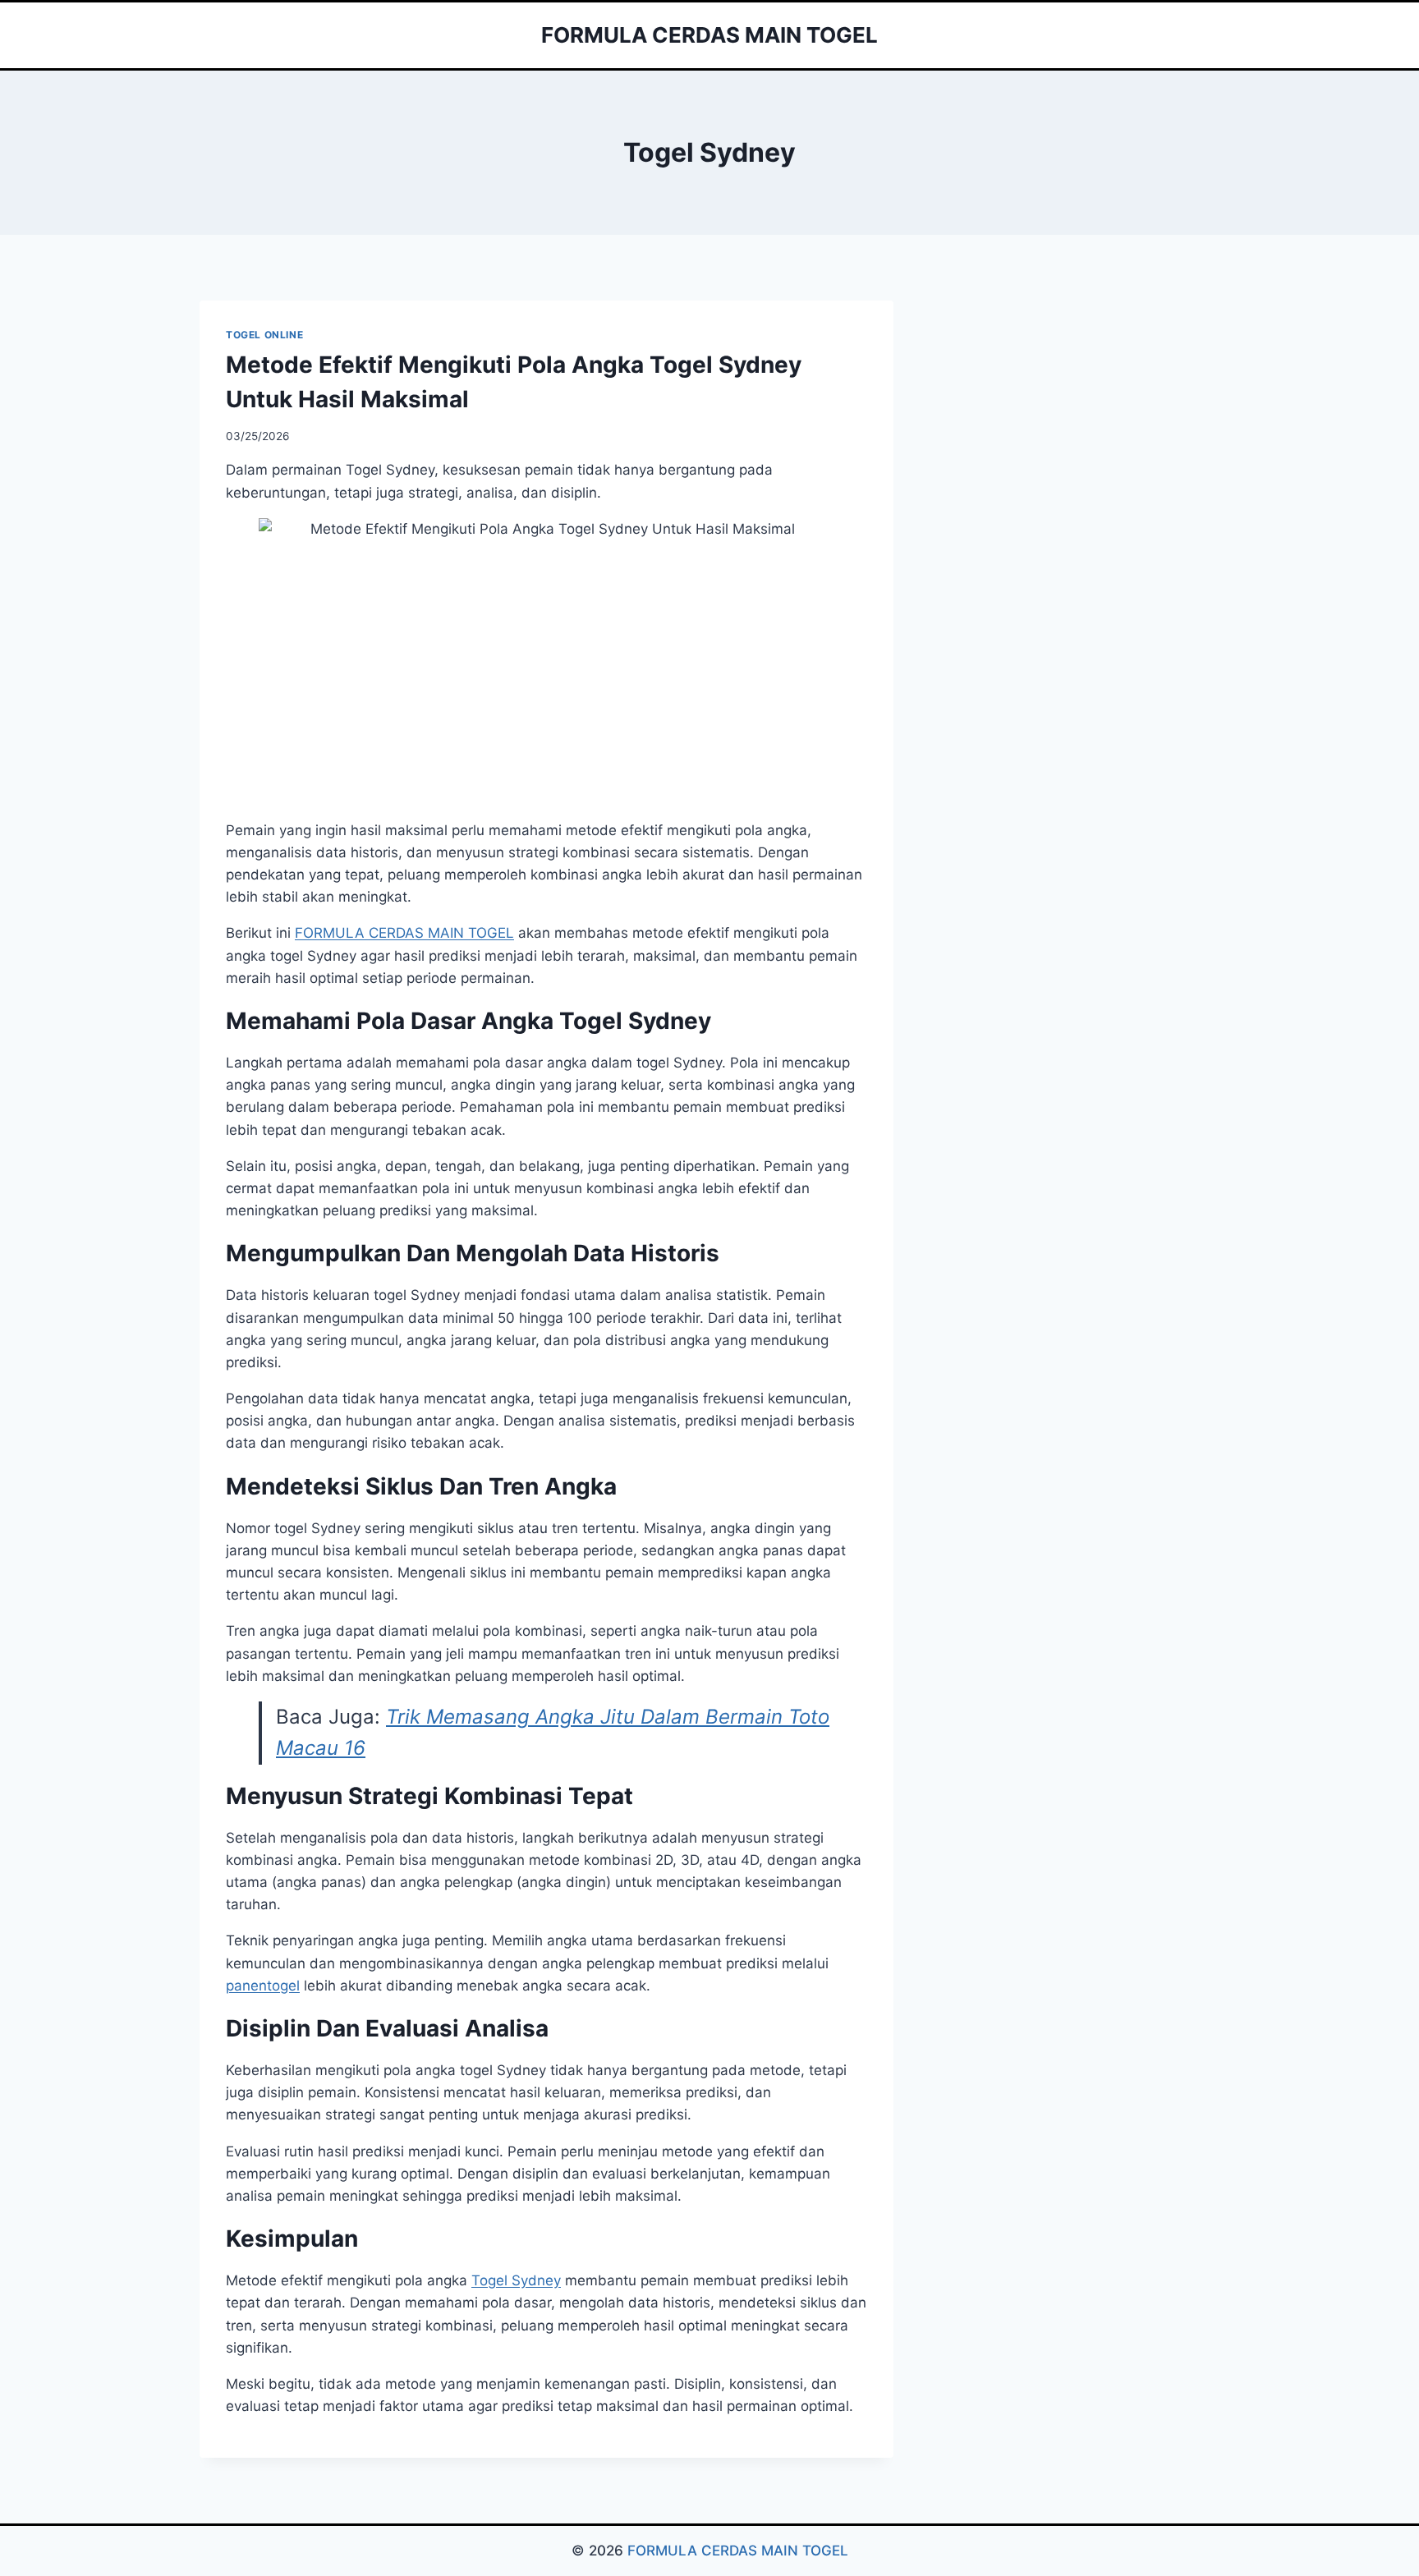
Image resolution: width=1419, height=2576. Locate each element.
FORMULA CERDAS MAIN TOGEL (738, 2551)
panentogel (263, 1986)
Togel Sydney (516, 2280)
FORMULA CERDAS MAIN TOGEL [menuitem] (404, 933)
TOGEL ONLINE (264, 335)
